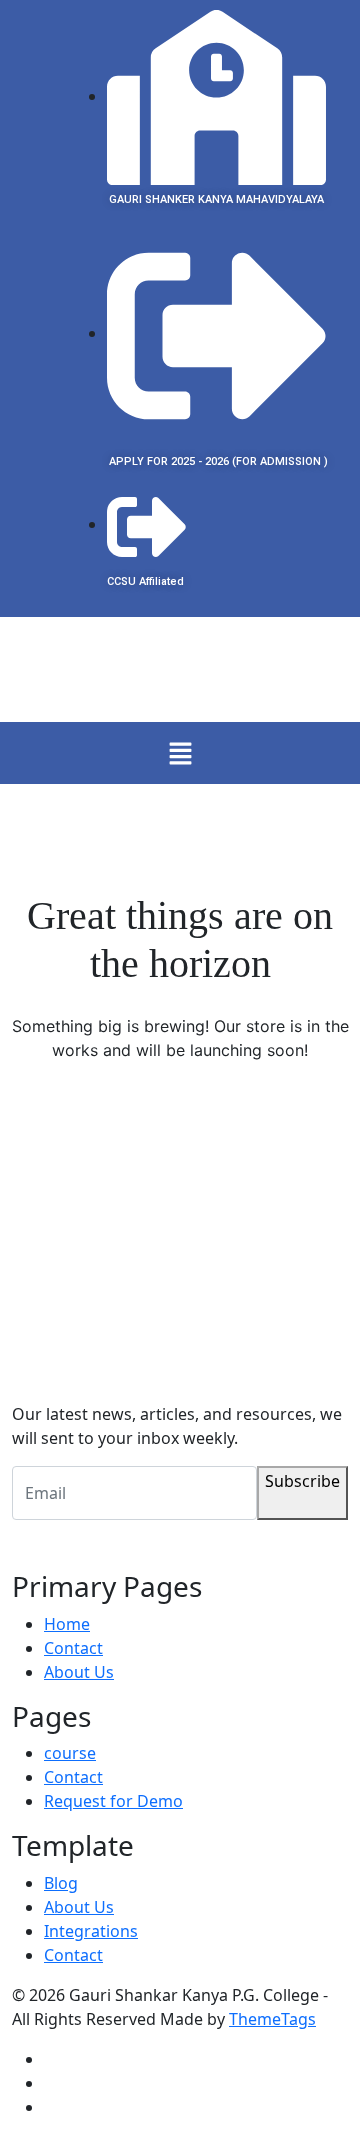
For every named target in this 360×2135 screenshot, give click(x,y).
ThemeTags (272, 2019)
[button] (180, 753)
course (70, 1753)
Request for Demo (113, 1801)
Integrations (91, 1931)
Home (67, 1624)
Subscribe (302, 1481)
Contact (73, 1648)
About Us (79, 1672)
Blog (61, 1883)
